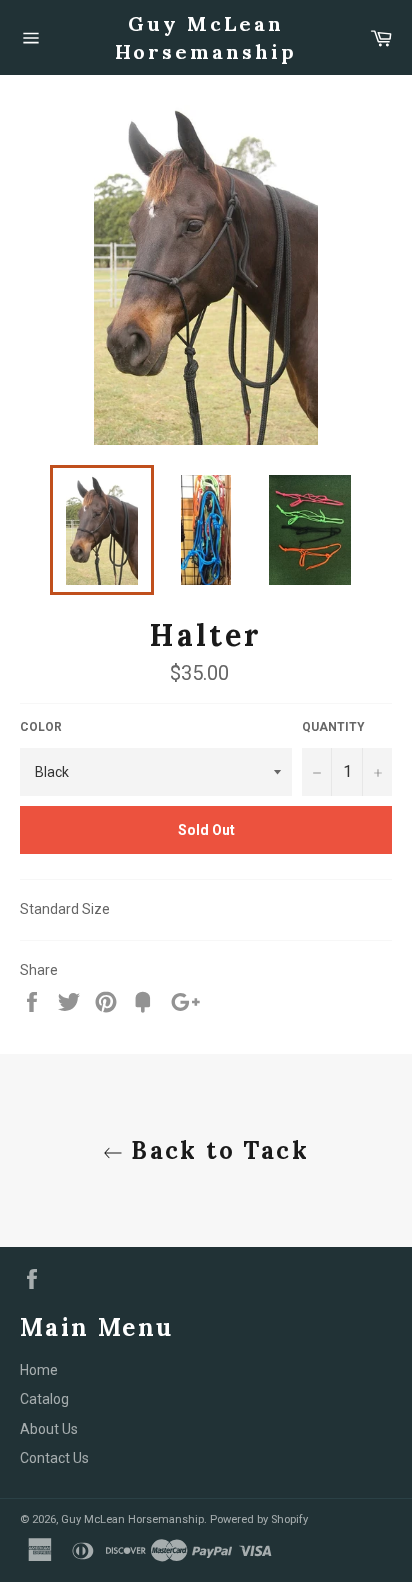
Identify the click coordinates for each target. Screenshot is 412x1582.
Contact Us (54, 1458)
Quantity (333, 727)
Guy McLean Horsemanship (206, 37)
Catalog (44, 1399)
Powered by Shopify (259, 1519)
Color (41, 727)
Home (39, 1370)
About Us (49, 1429)
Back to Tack (216, 1150)
